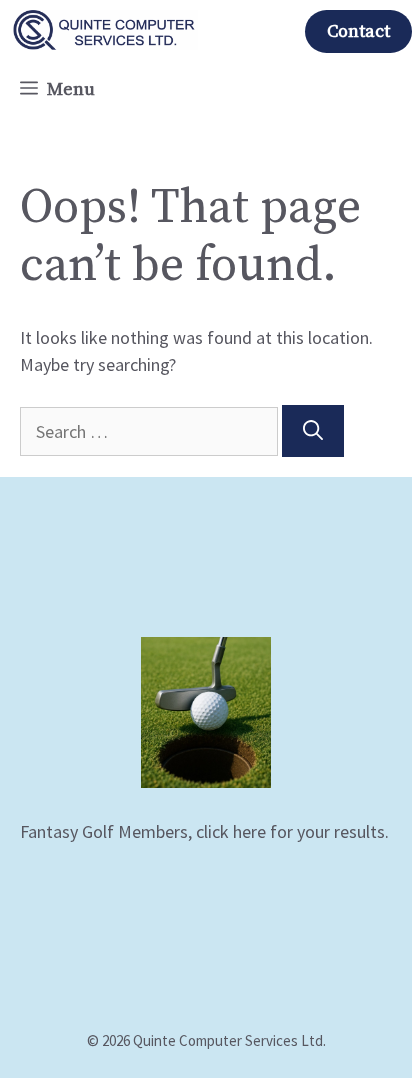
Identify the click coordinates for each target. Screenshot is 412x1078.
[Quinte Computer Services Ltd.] (104, 30)
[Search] (313, 431)
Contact (358, 31)
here (249, 831)
